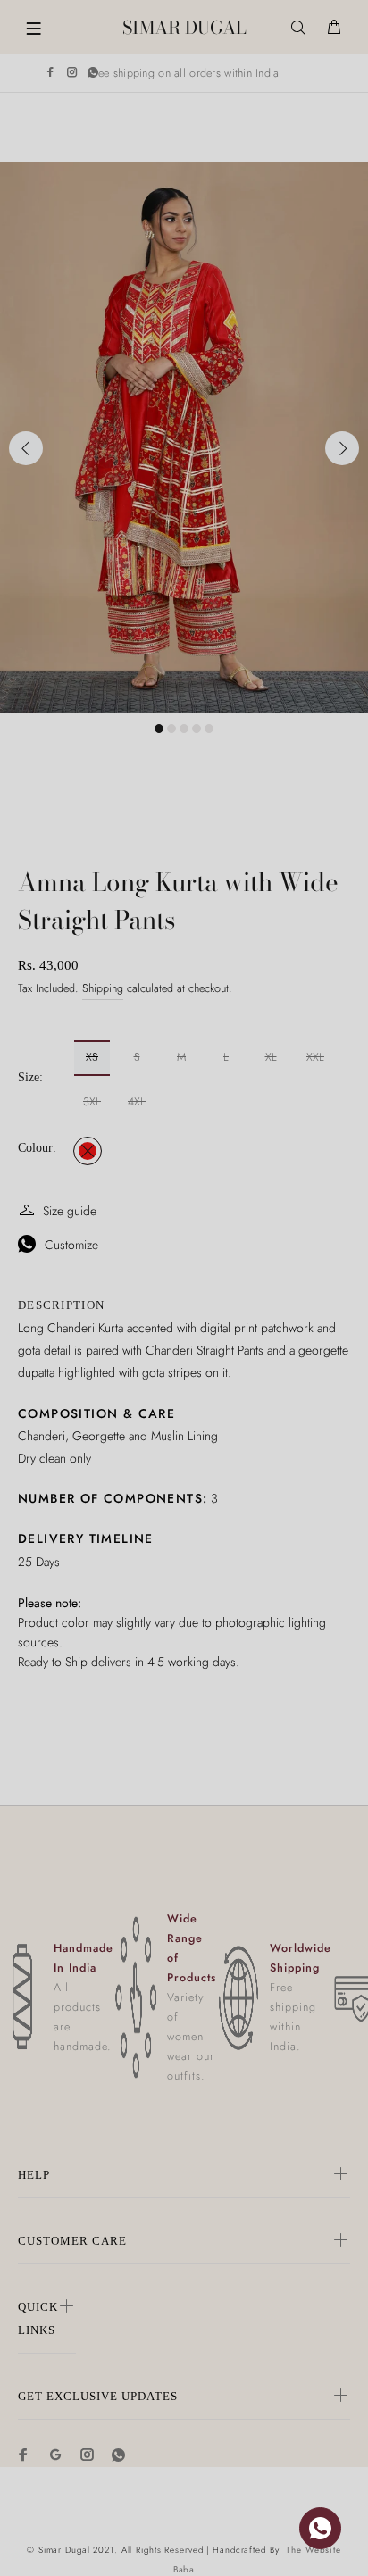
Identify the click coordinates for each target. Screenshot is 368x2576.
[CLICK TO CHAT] (320, 2528)
